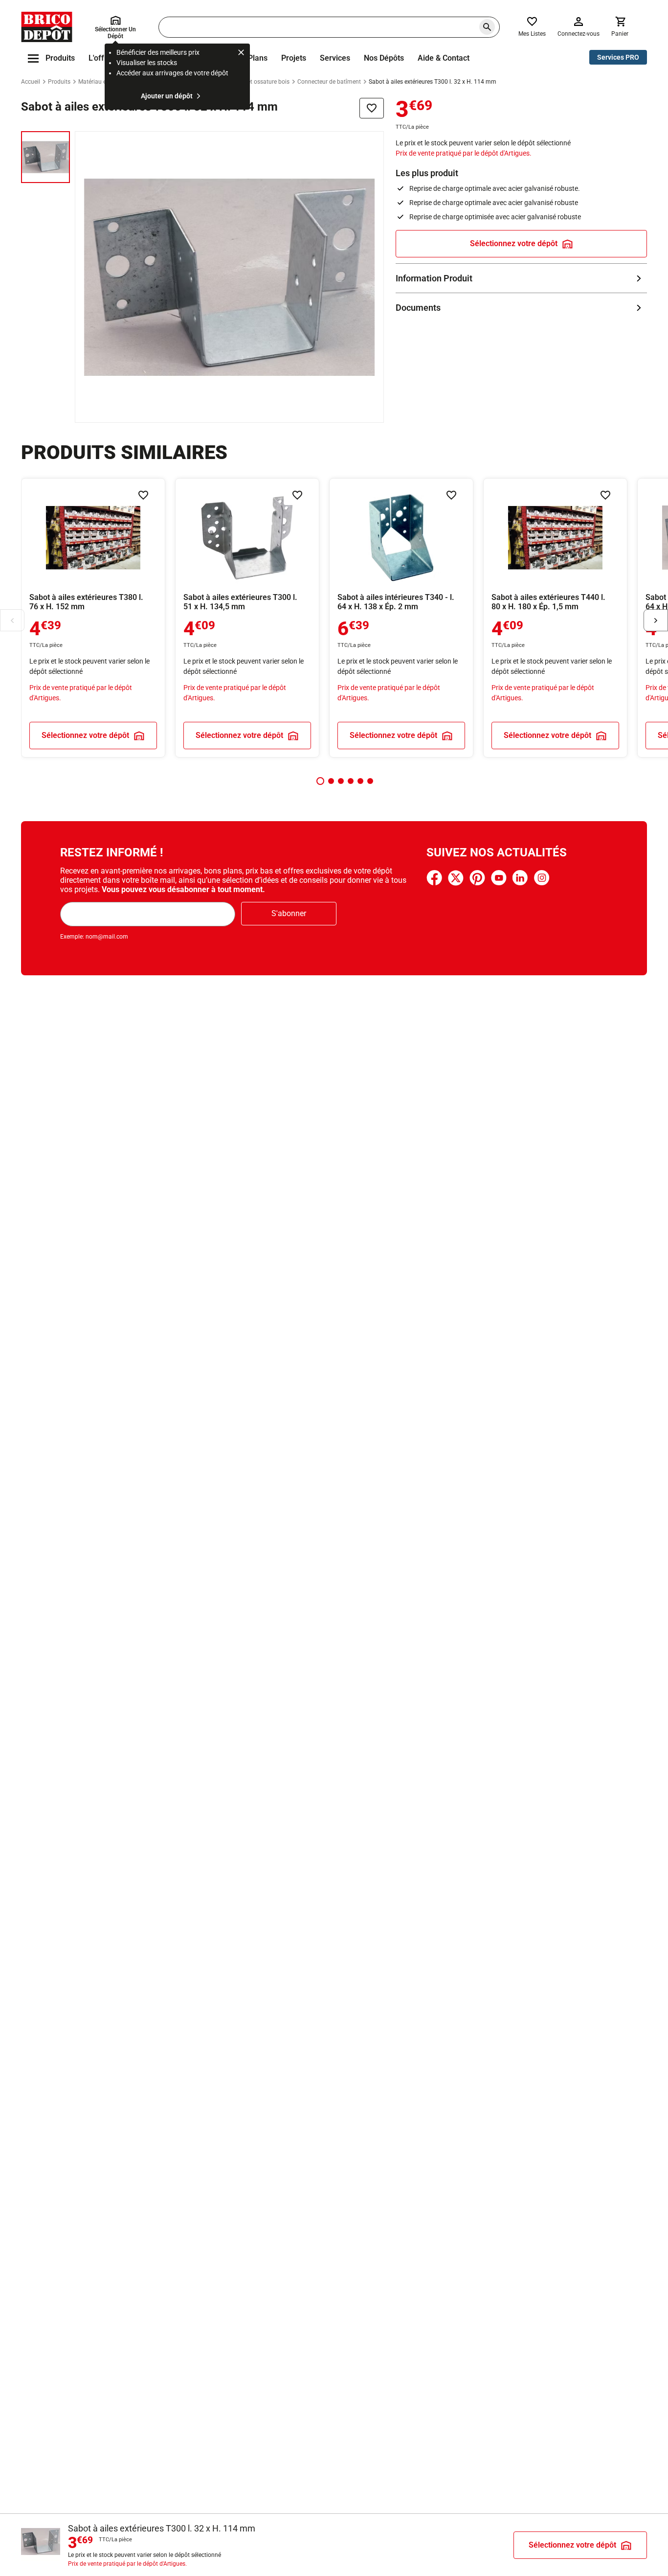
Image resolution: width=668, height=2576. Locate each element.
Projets (294, 58)
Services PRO (618, 57)
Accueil (31, 82)
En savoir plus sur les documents (521, 308)
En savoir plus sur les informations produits (521, 278)
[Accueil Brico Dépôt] (47, 27)
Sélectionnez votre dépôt (514, 243)
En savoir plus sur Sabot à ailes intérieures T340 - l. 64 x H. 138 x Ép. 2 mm (401, 618)
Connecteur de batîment (329, 82)
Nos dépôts (384, 58)
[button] (320, 781)
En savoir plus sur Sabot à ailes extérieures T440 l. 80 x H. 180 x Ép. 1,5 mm (555, 618)
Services (335, 58)
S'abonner (289, 913)
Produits (59, 82)
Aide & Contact (444, 58)
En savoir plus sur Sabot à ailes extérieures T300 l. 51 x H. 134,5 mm (247, 618)
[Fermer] (241, 54)
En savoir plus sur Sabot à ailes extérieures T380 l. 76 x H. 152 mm (93, 618)
